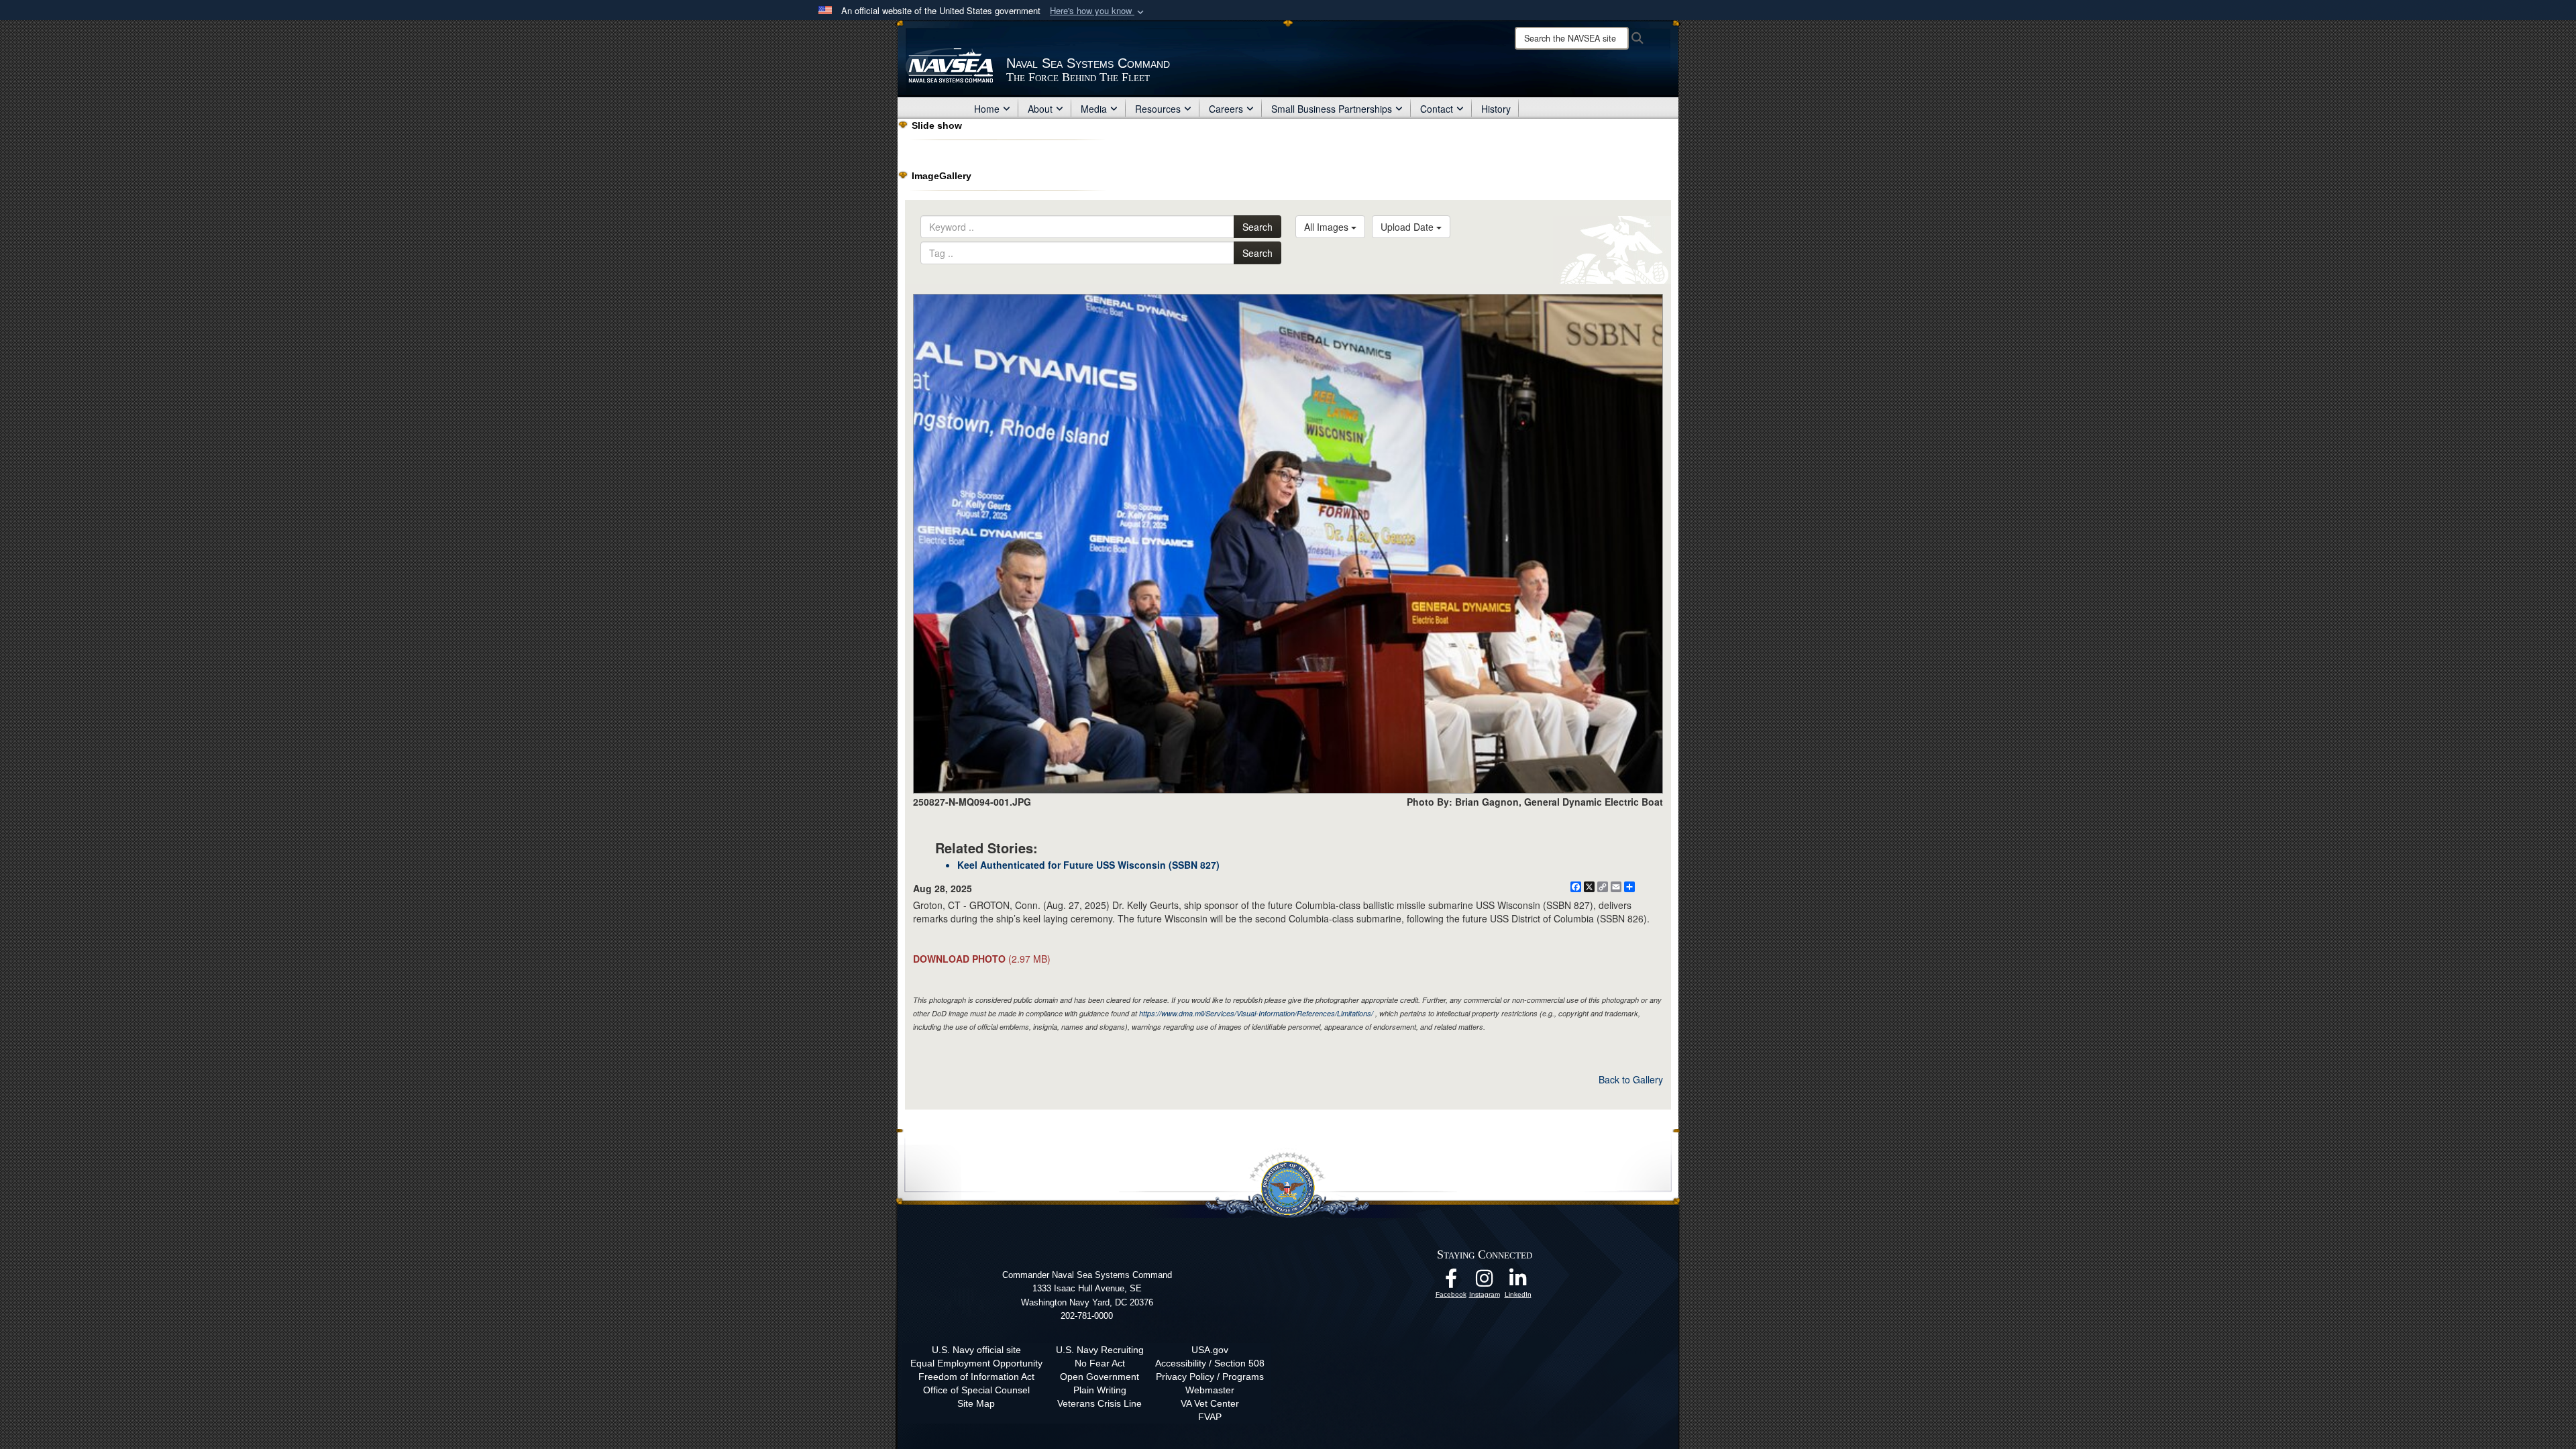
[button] (1098, 11)
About (1040, 109)
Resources (1158, 109)
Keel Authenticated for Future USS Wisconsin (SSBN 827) (1088, 865)
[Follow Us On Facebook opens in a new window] (1451, 1282)
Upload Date (1408, 227)
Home (987, 109)
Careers (1226, 109)
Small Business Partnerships (1332, 109)
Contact (1437, 109)
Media (1094, 109)
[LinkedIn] (1518, 1282)
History (1496, 109)
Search (1257, 227)
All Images (1328, 227)
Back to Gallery (1631, 1079)
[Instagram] (1485, 1282)
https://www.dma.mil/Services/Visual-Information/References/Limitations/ (1256, 1013)
